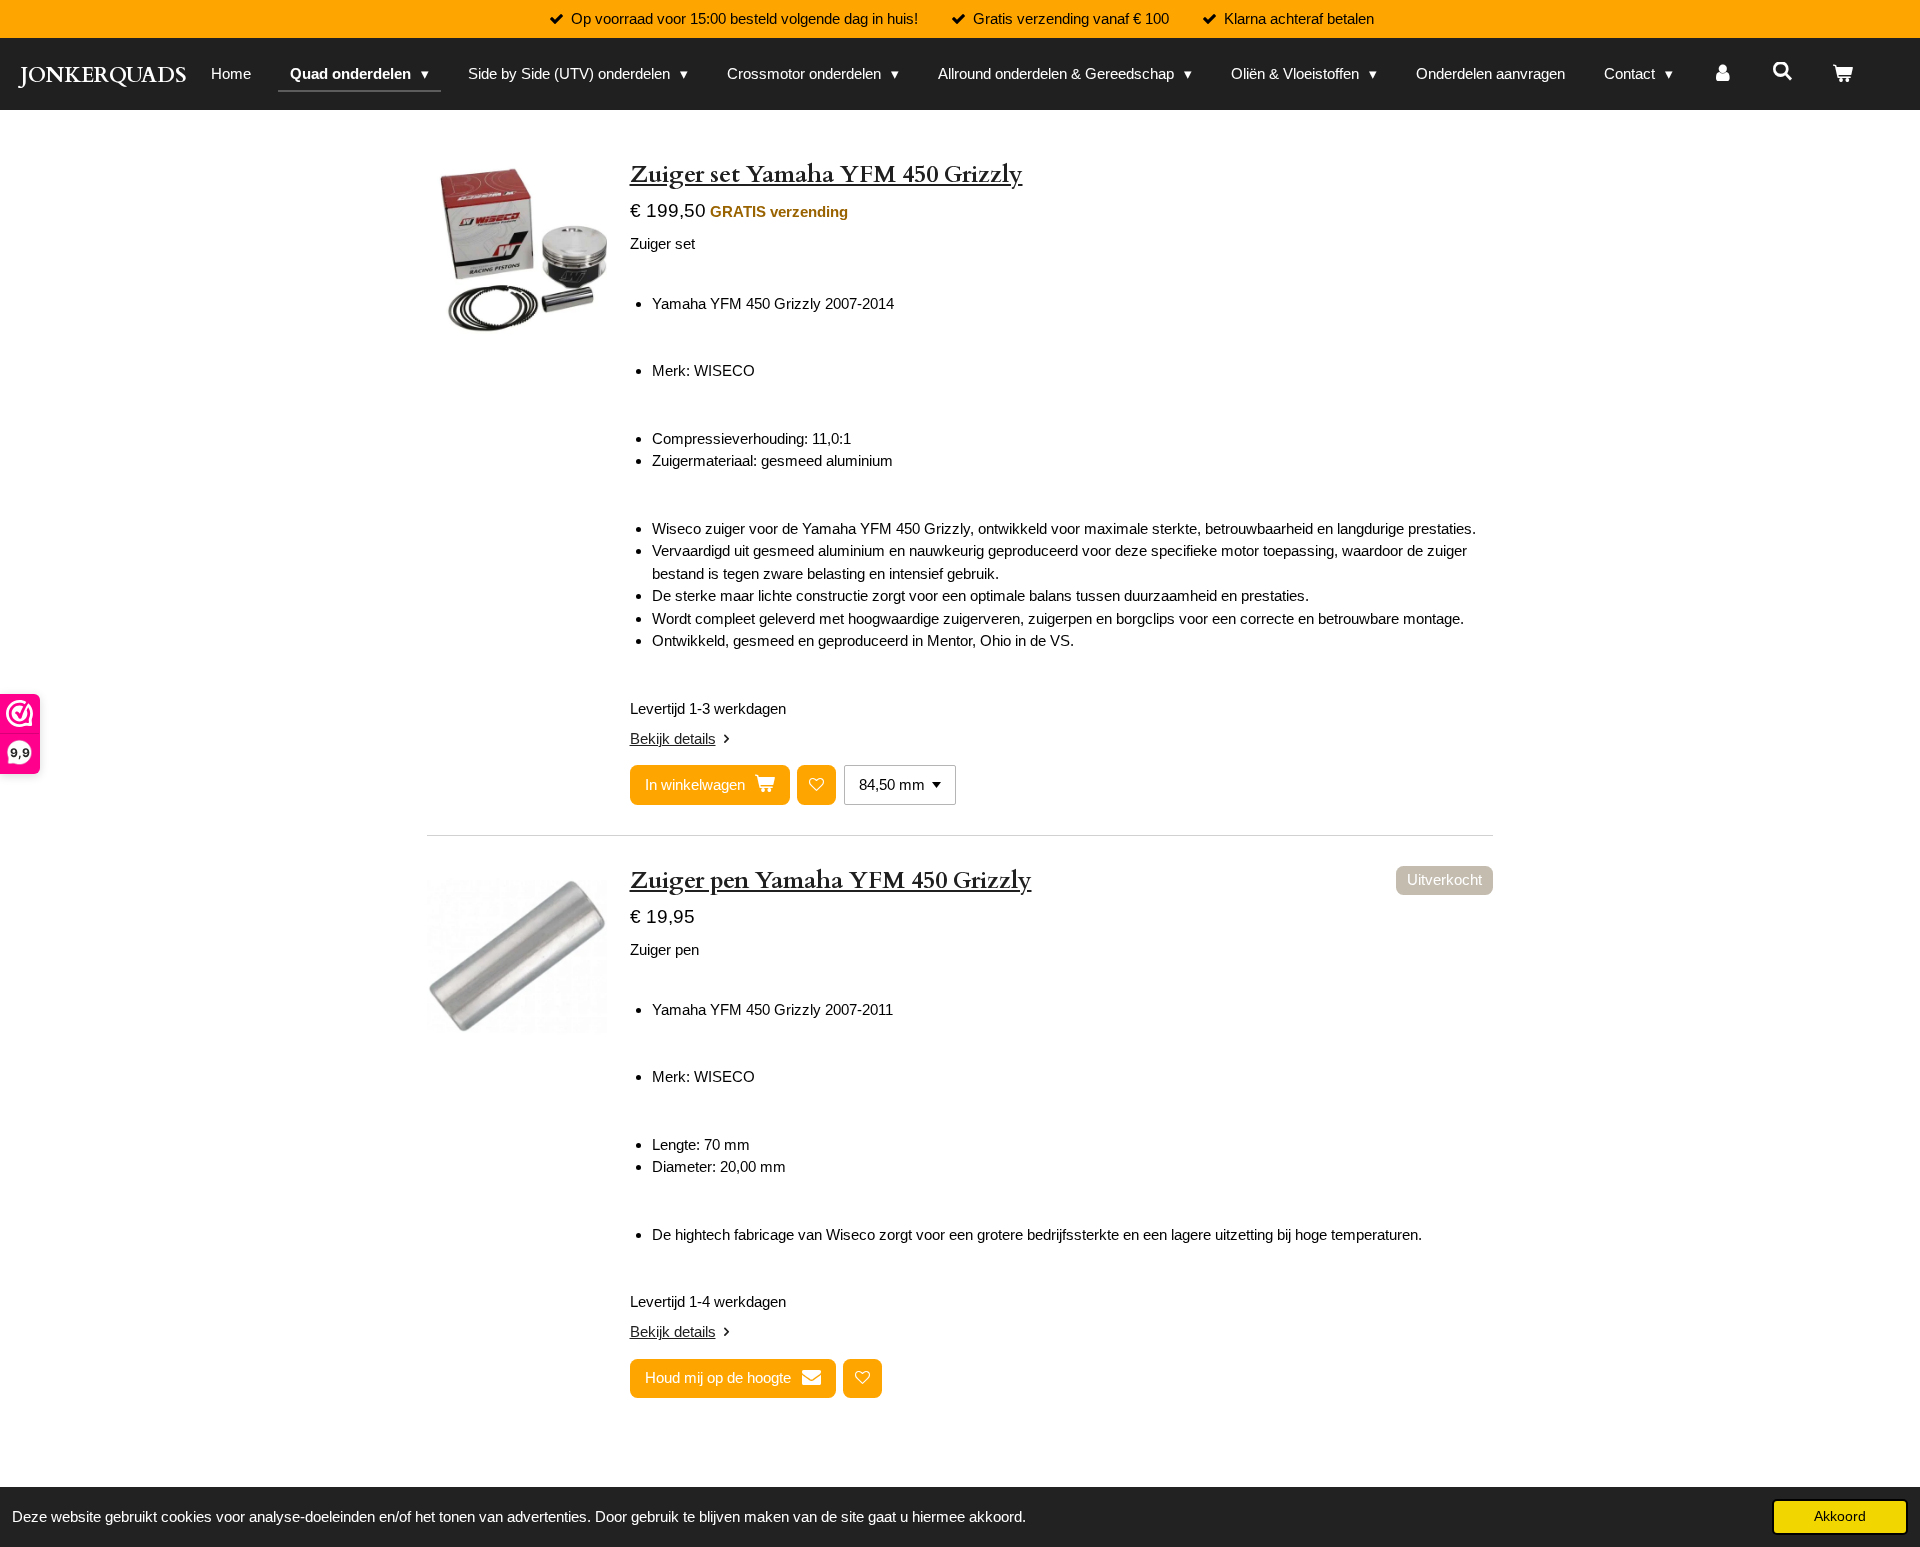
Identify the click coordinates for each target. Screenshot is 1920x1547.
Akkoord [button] (1840, 1516)
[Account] (1722, 74)
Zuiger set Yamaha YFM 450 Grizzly (826, 174)
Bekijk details (673, 738)
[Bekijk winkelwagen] (1842, 74)
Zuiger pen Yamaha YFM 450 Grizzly (831, 880)
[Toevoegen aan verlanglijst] (816, 784)
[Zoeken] (1782, 71)
